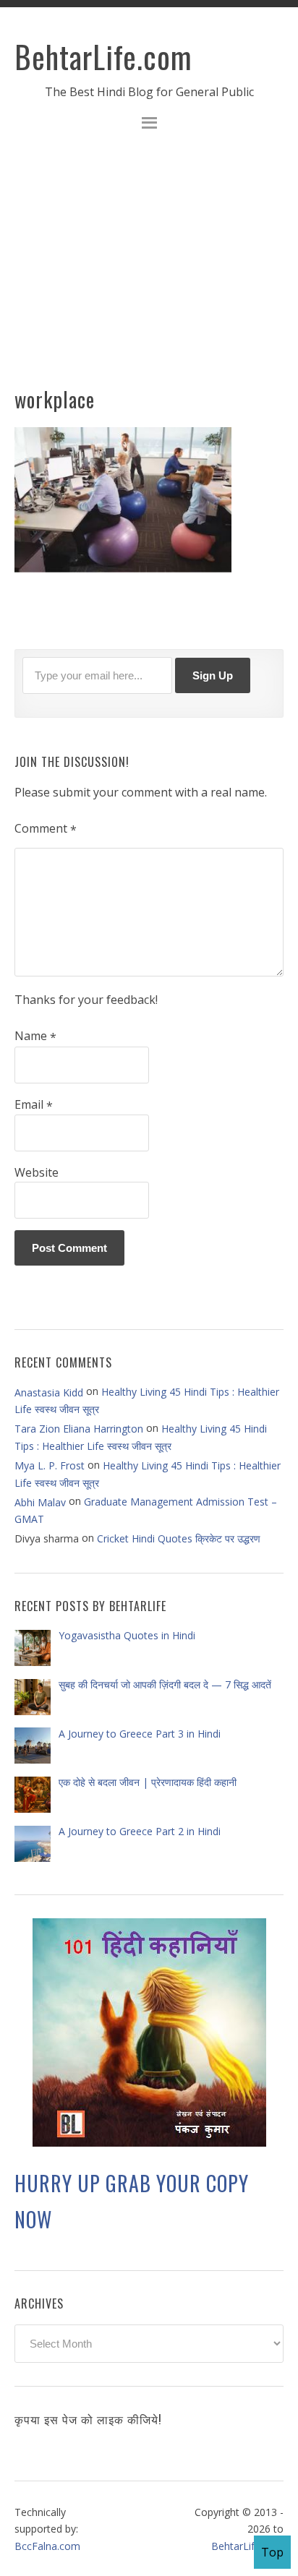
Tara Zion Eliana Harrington (79, 1429)
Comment (46, 829)
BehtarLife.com (103, 56)
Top (272, 2552)
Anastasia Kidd (49, 1392)
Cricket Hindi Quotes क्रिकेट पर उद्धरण (179, 1538)
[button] (149, 125)
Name (35, 1036)
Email (34, 1105)
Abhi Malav (40, 1502)
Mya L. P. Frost (50, 1465)
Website (37, 1172)
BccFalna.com (47, 2545)
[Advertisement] (149, 267)
